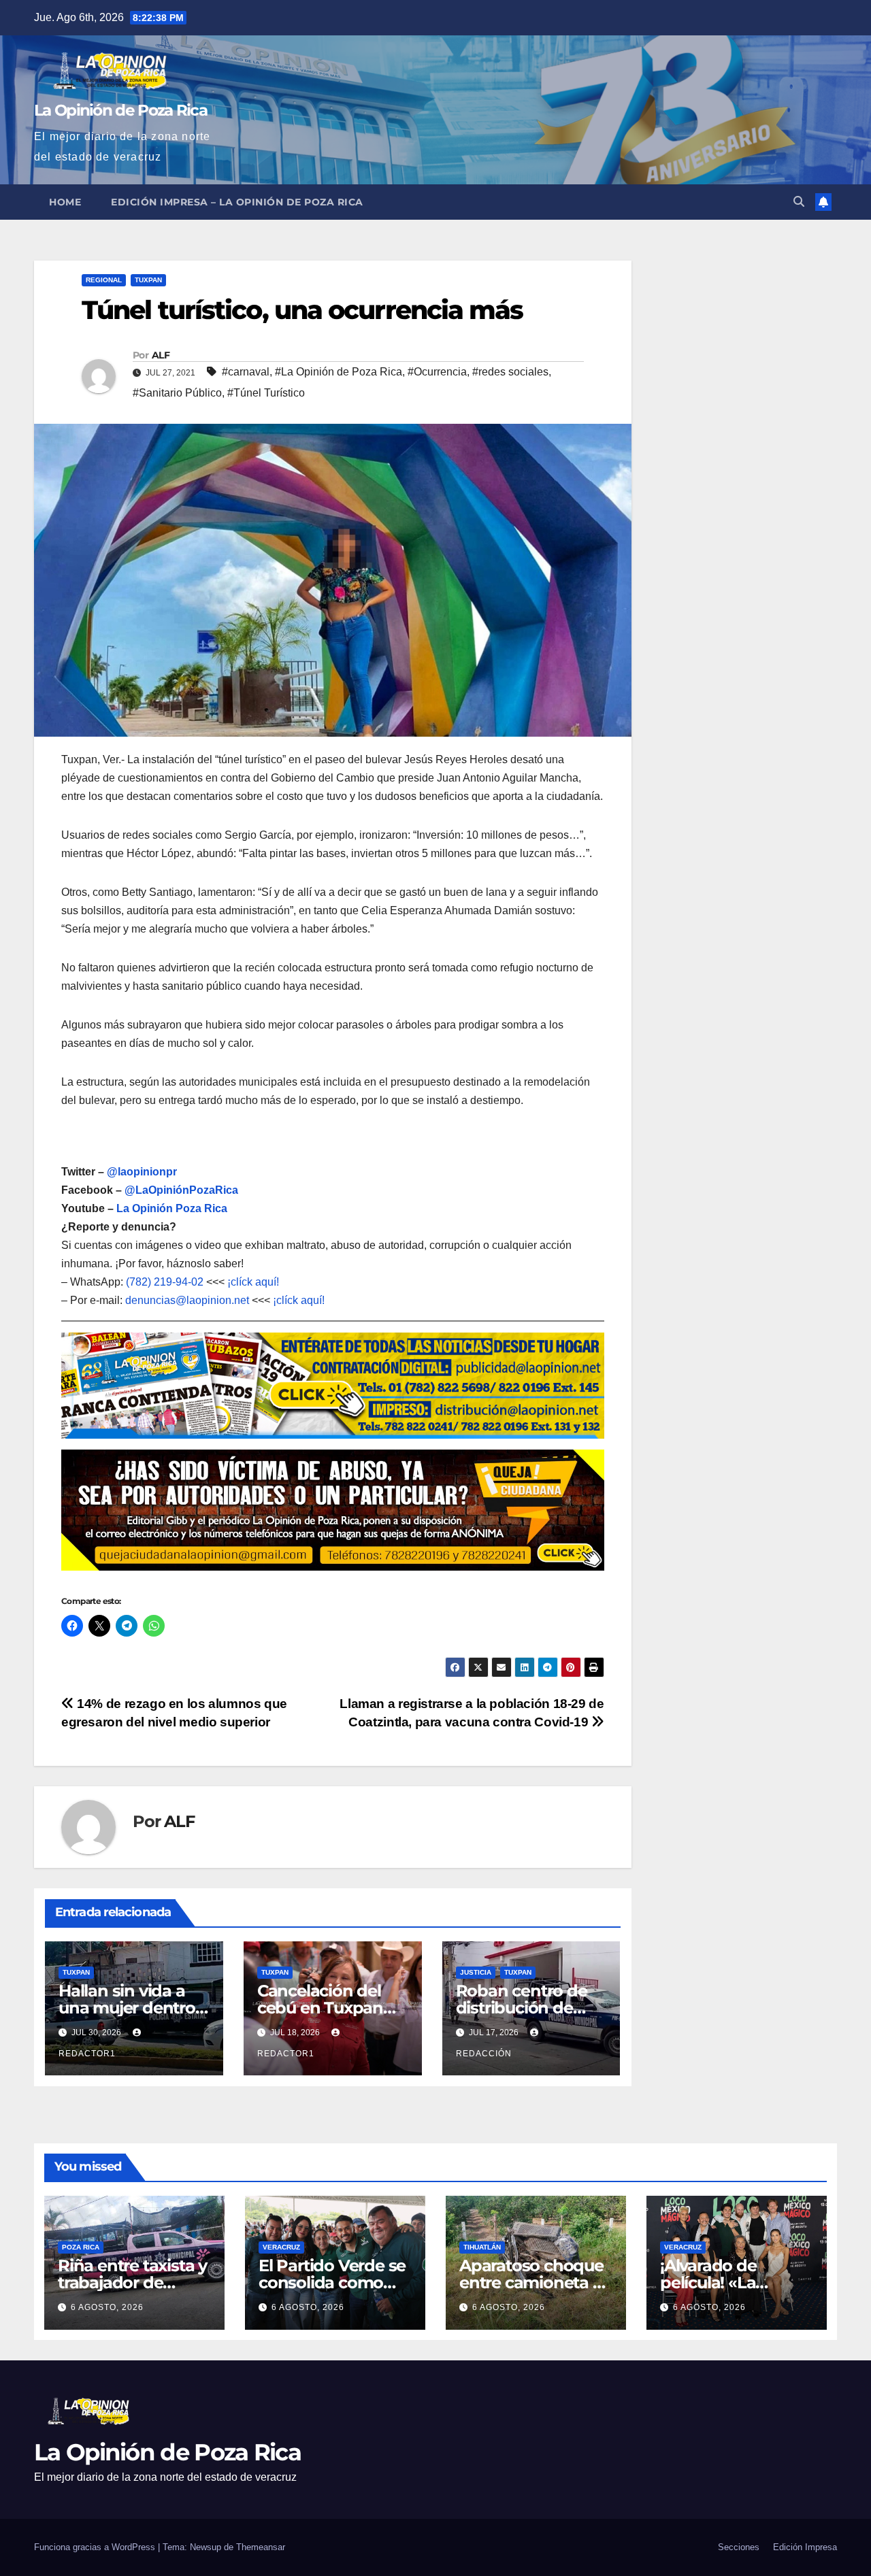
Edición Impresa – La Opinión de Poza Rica (237, 202)
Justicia (476, 1972)
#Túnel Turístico (266, 393)
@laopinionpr (142, 1172)
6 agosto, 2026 (107, 2307)
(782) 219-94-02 (165, 1282)
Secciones (739, 2547)
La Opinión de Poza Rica (120, 110)
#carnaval (246, 372)
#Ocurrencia (437, 372)
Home (65, 202)
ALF (161, 355)
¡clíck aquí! (253, 1282)
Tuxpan (148, 280)
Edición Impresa (805, 2547)
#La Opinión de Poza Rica (339, 372)
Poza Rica (81, 2247)
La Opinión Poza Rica (172, 1208)
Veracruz (281, 2247)
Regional (104, 280)
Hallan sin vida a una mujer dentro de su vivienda (127, 2008)
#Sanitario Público (177, 393)
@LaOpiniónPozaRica (181, 1190)
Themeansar (261, 2547)
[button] (799, 202)
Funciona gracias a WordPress (96, 2547)
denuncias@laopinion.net (187, 1300)
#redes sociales (510, 372)
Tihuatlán (482, 2247)
